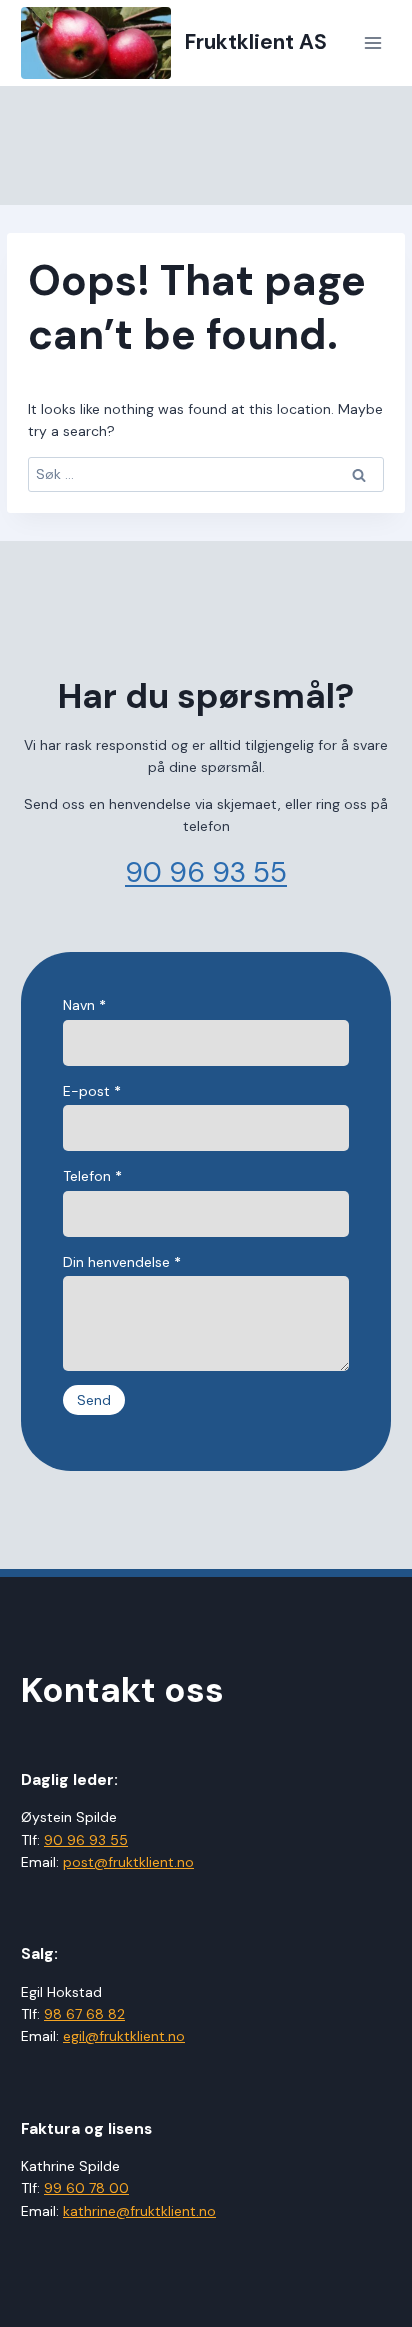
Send (94, 1400)
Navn (84, 1005)
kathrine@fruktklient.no (139, 2211)
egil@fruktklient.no (124, 2036)
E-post (92, 1091)
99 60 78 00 (86, 2188)
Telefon (92, 1176)
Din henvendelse (122, 1262)
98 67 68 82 (84, 2014)
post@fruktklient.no (128, 1862)
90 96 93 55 (206, 872)
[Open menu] (372, 42)
